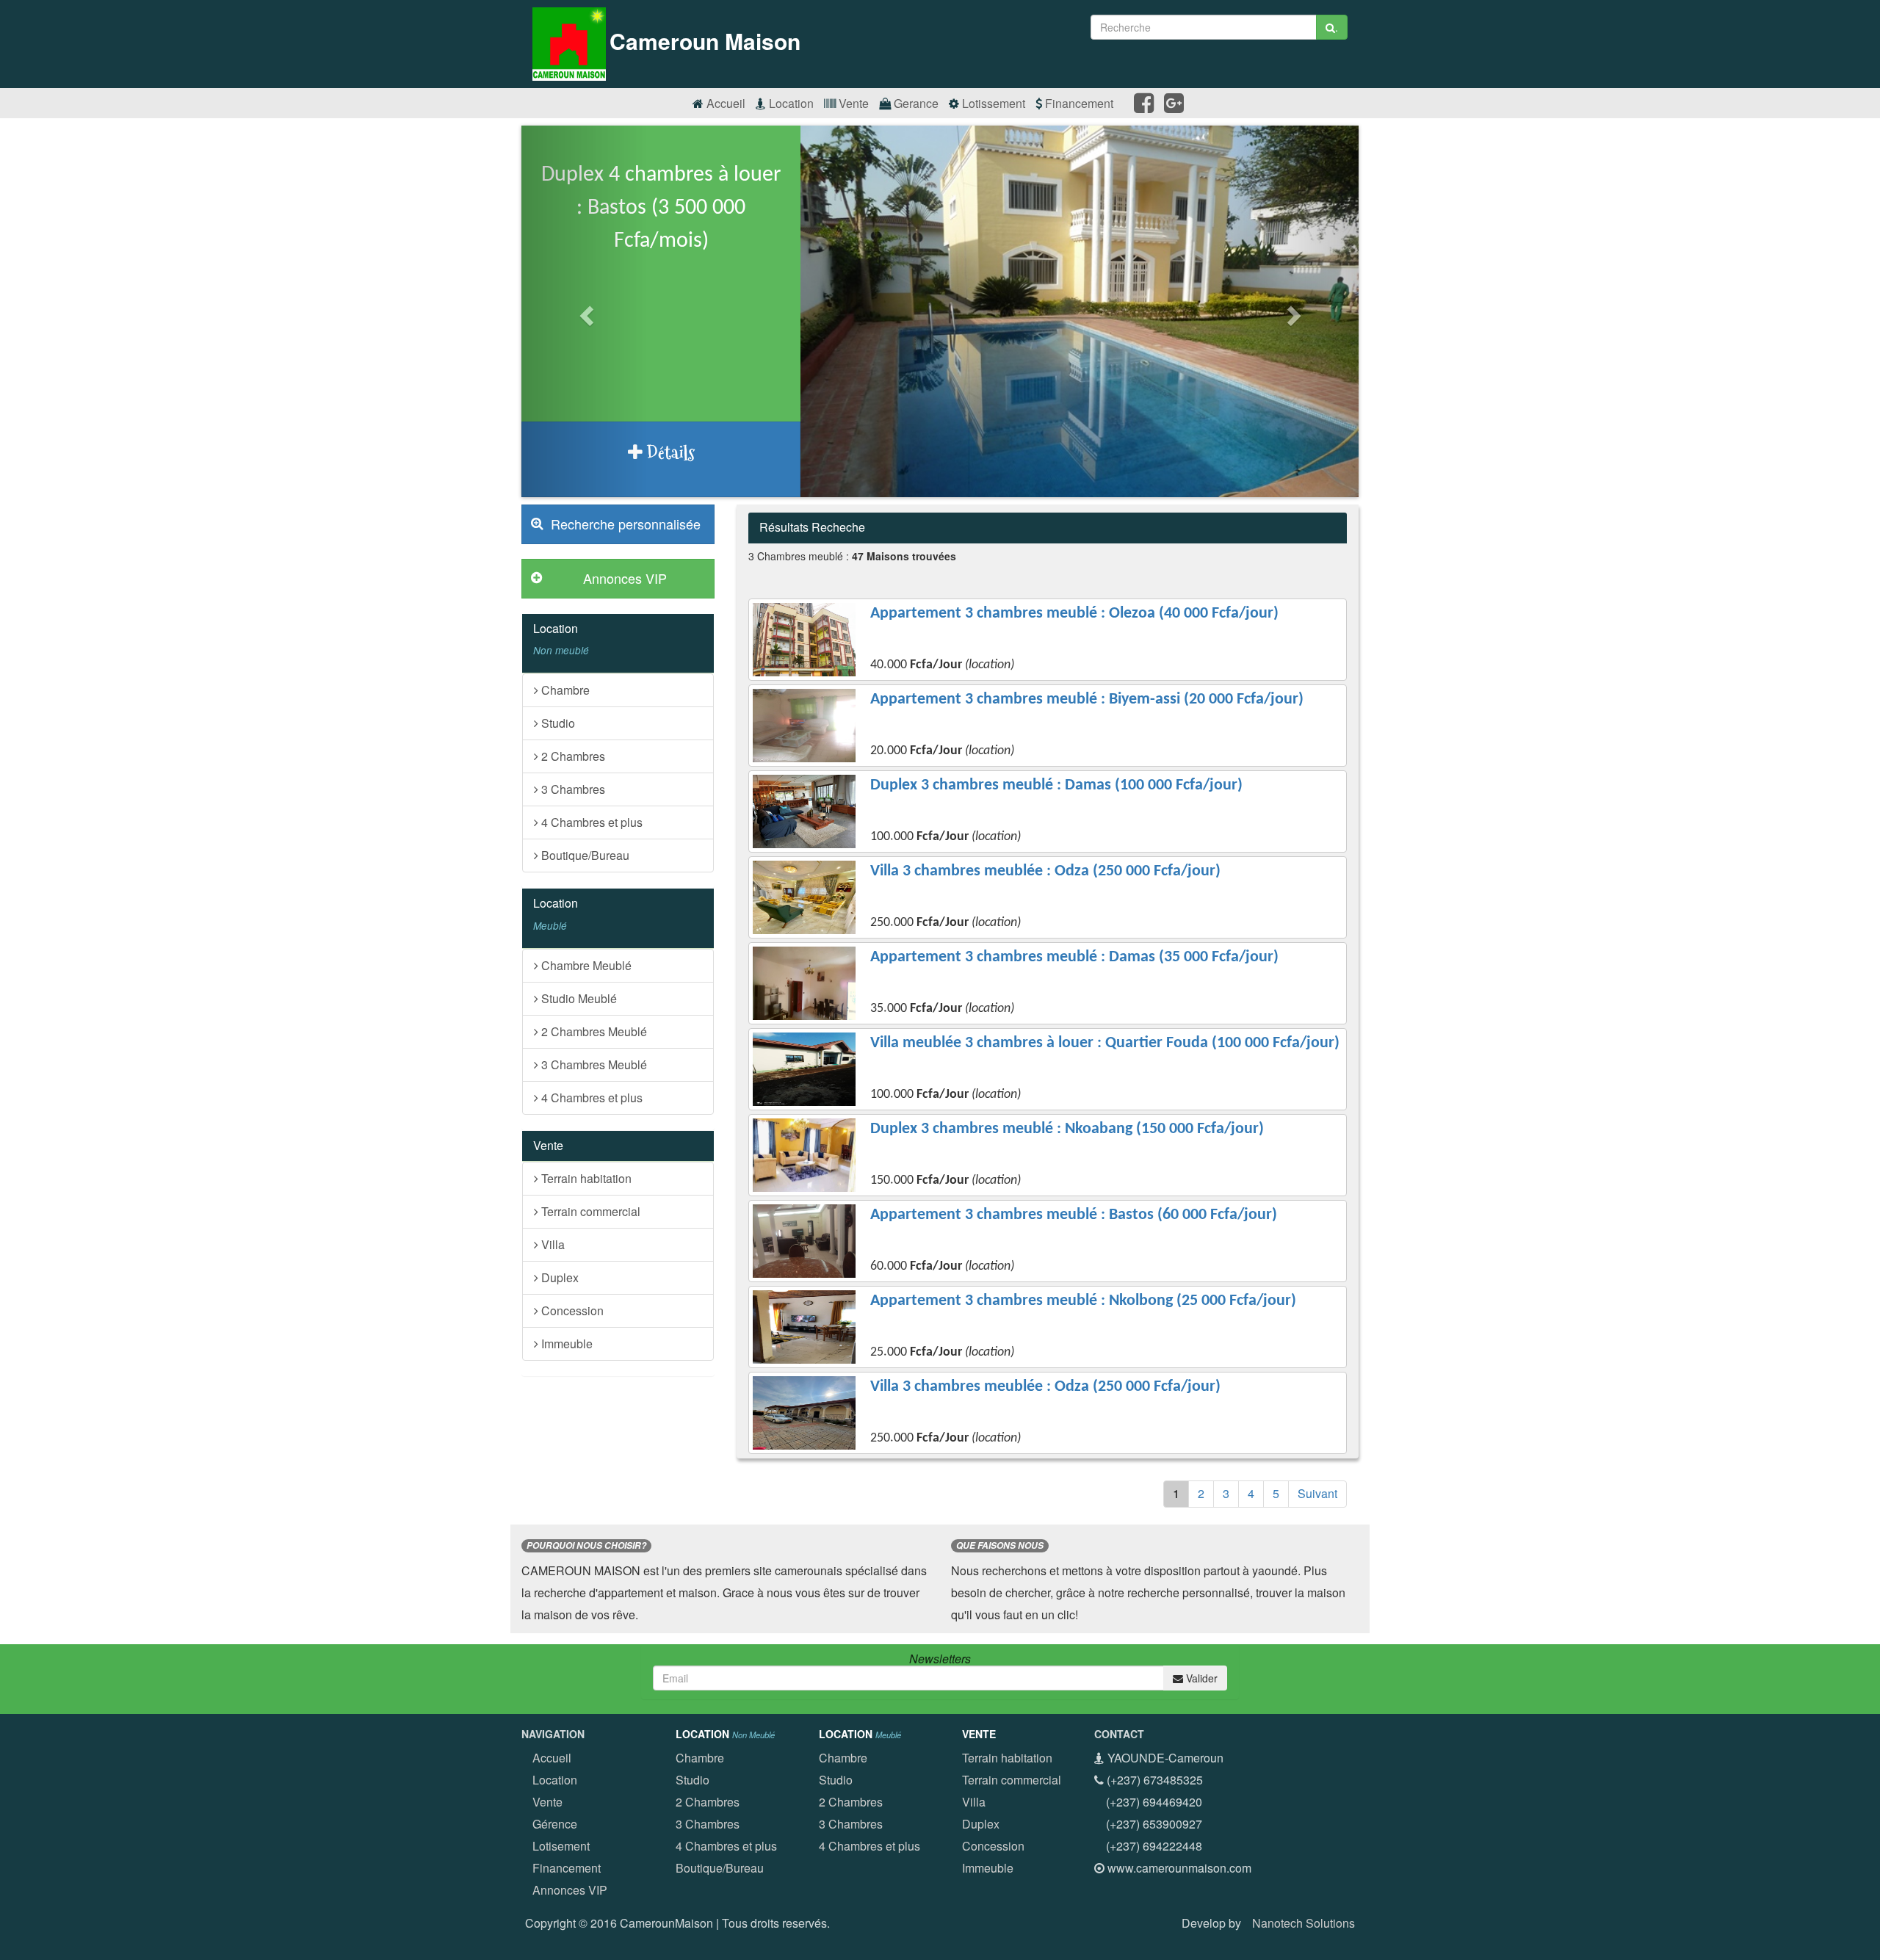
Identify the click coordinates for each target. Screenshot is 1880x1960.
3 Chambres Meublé (593, 1064)
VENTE (979, 1734)
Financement (1078, 103)
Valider (1200, 1678)
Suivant (1317, 1493)
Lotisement (561, 1846)
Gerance (915, 103)
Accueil (724, 103)
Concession (571, 1310)
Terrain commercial (589, 1211)
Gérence (555, 1824)
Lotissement (992, 103)
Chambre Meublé (585, 965)
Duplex (558, 1277)
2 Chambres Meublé (593, 1031)
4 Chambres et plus (590, 822)
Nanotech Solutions (1304, 1923)
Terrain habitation (585, 1178)
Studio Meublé (578, 998)
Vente (852, 103)
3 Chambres (572, 789)
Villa (552, 1244)
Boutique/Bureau (584, 855)
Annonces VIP (570, 1890)
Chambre (564, 690)
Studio (557, 723)
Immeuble (565, 1344)
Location (790, 103)
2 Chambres (572, 756)
